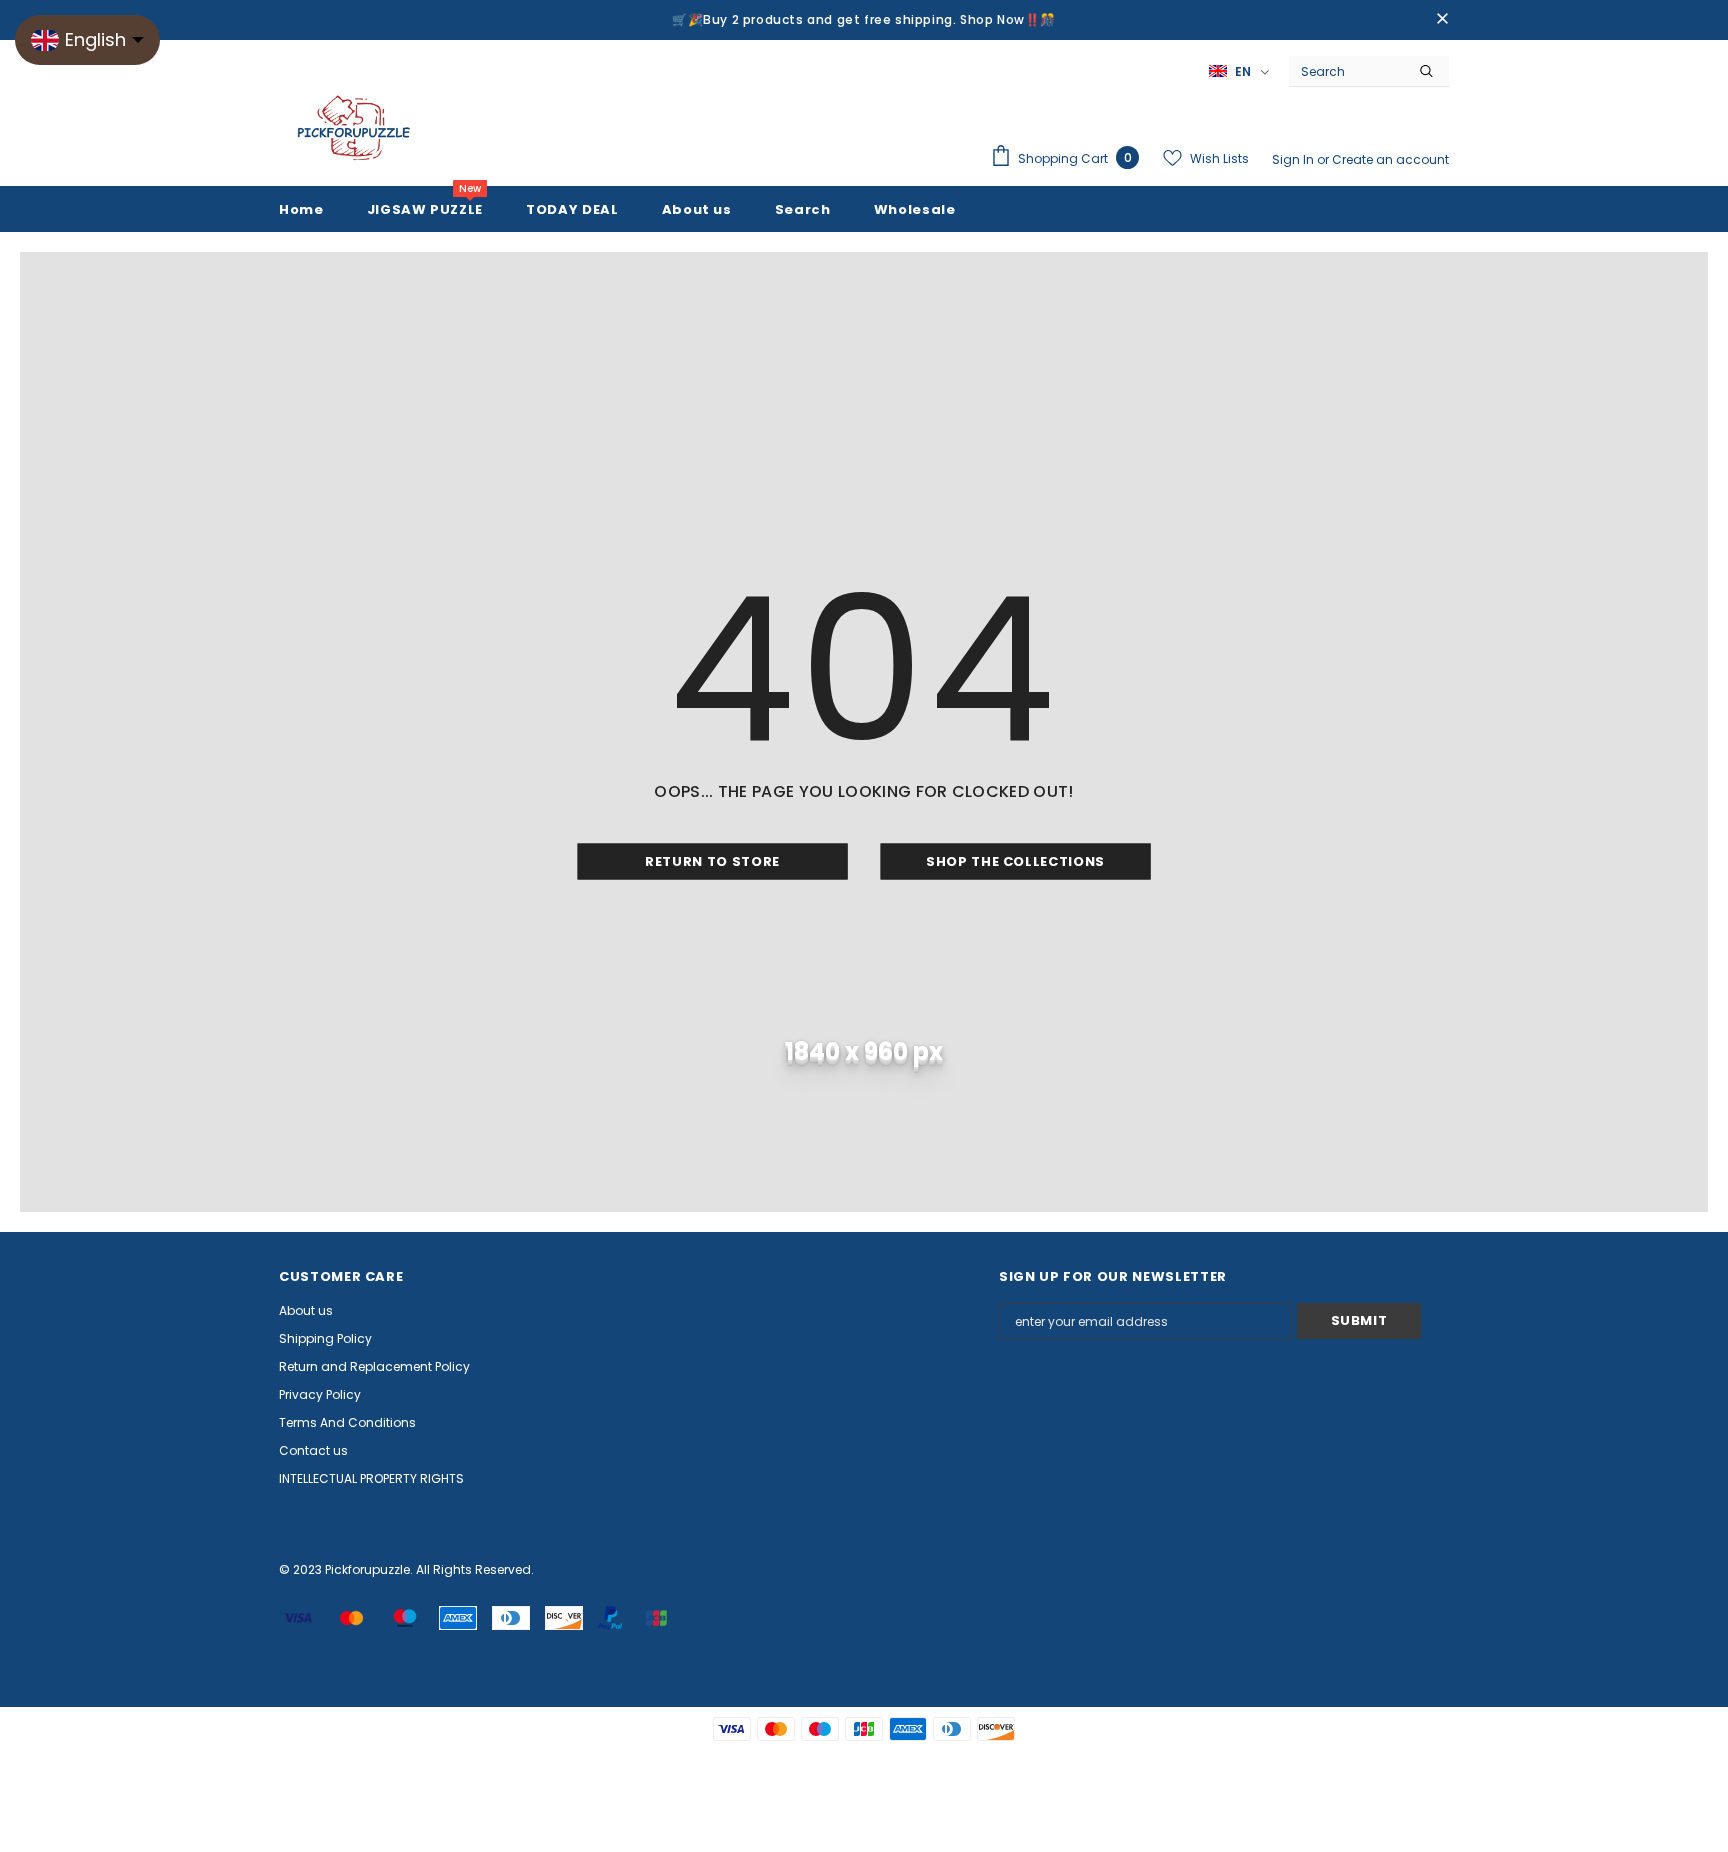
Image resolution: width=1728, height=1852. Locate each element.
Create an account (1390, 159)
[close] (1442, 20)
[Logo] (354, 129)
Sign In (1294, 159)
